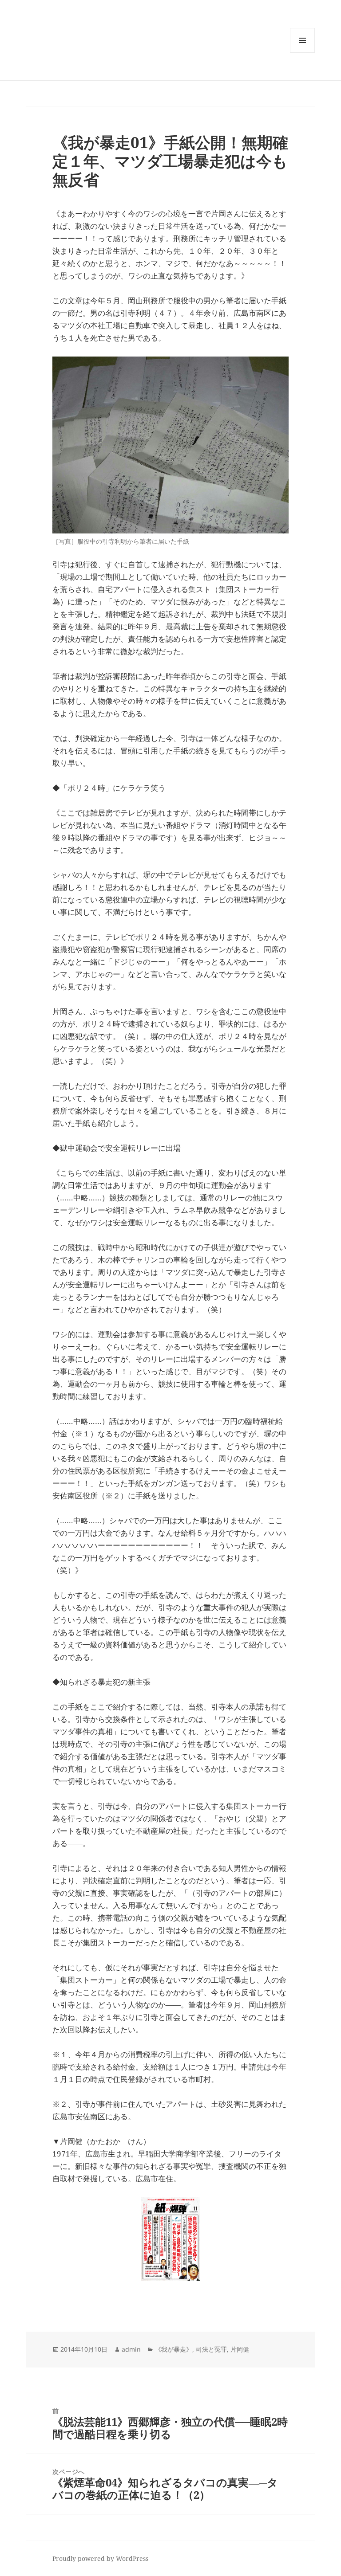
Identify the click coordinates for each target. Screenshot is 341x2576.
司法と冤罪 (211, 2349)
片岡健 (240, 2349)
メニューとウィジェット (302, 53)
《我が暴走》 (174, 2349)
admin (131, 2349)
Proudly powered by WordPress (100, 2558)
